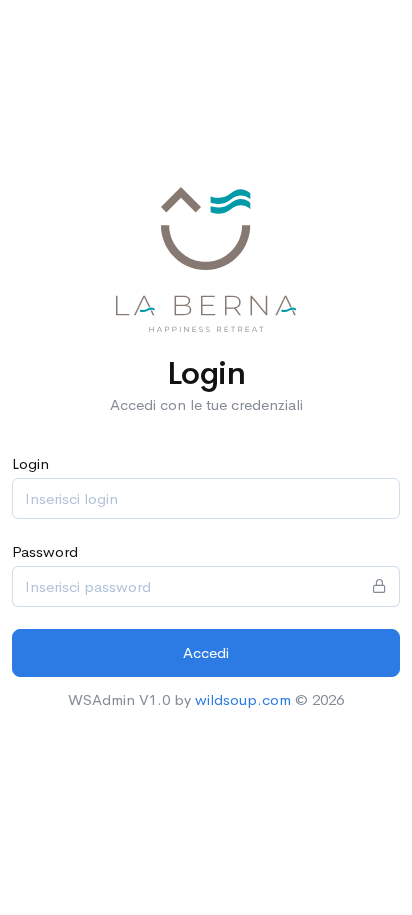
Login (30, 463)
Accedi (206, 652)
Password (45, 551)
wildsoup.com (243, 699)
